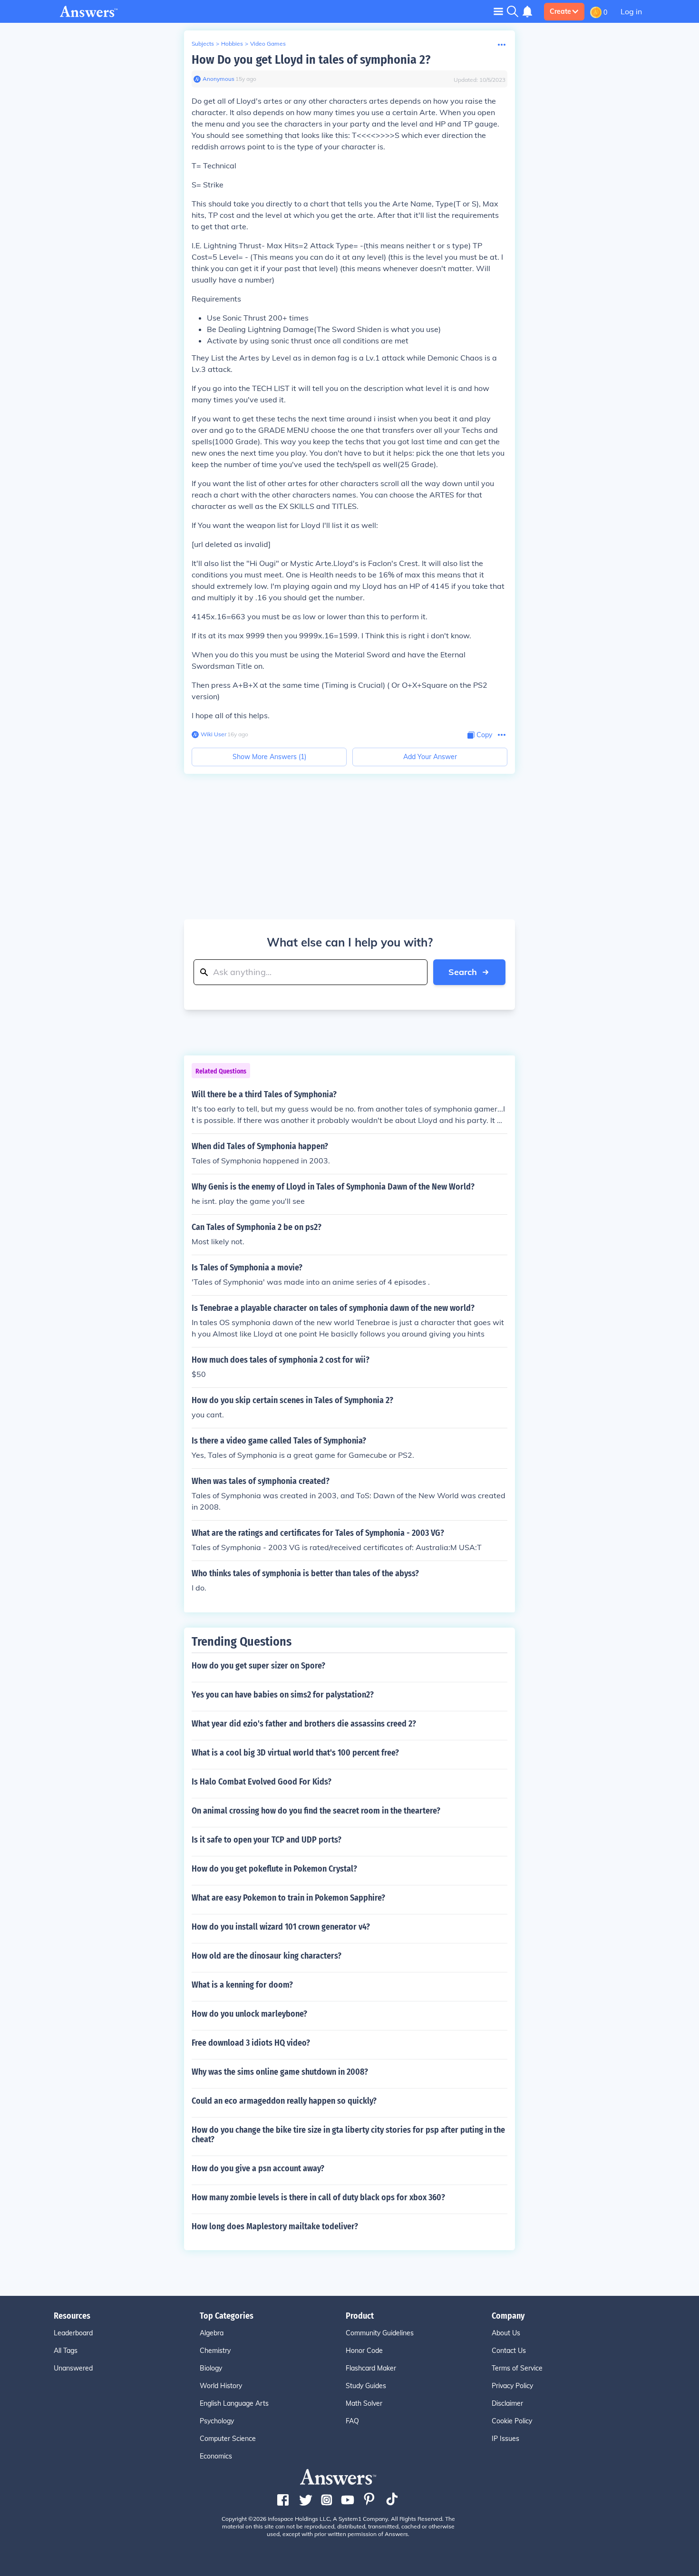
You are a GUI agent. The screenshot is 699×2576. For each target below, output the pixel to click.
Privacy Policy (512, 2386)
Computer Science (228, 2439)
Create (560, 11)
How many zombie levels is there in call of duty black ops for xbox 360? (318, 2197)
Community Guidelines (380, 2333)
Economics (216, 2456)
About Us (506, 2333)
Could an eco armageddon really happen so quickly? (284, 2101)
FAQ (352, 2421)
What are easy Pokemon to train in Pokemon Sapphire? (288, 1898)
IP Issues (505, 2439)
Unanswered (73, 2368)
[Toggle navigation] (498, 11)
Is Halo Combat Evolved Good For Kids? (262, 1782)
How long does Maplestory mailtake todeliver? (275, 2226)
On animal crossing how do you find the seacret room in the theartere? (316, 1811)
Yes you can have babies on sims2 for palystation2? (283, 1695)
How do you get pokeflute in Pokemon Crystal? (274, 1869)
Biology (211, 2368)
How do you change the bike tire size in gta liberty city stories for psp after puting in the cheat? (348, 2135)
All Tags (66, 2351)
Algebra (212, 2333)
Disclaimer (507, 2403)
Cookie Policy (512, 2421)
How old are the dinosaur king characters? (267, 1956)
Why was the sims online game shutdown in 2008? (280, 2072)
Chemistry (215, 2351)
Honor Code (364, 2351)
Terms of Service (517, 2368)
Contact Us (509, 2351)
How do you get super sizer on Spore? (258, 1666)
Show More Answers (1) (269, 757)
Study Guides (366, 2386)
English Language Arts (234, 2403)
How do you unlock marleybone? (249, 2014)
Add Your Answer (430, 757)
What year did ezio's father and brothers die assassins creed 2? (304, 1724)
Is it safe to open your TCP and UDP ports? (267, 1840)
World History (221, 2386)
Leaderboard (73, 2333)
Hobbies (232, 44)
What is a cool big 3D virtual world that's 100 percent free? (295, 1753)
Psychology (217, 2421)
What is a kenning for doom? (242, 1985)
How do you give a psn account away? (258, 2168)
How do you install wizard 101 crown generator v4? (281, 1927)
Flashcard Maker (371, 2368)
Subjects (203, 44)
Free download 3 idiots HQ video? (251, 2043)
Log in (631, 11)
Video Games (268, 44)
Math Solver (364, 2403)
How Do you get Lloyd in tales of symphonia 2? (311, 60)
